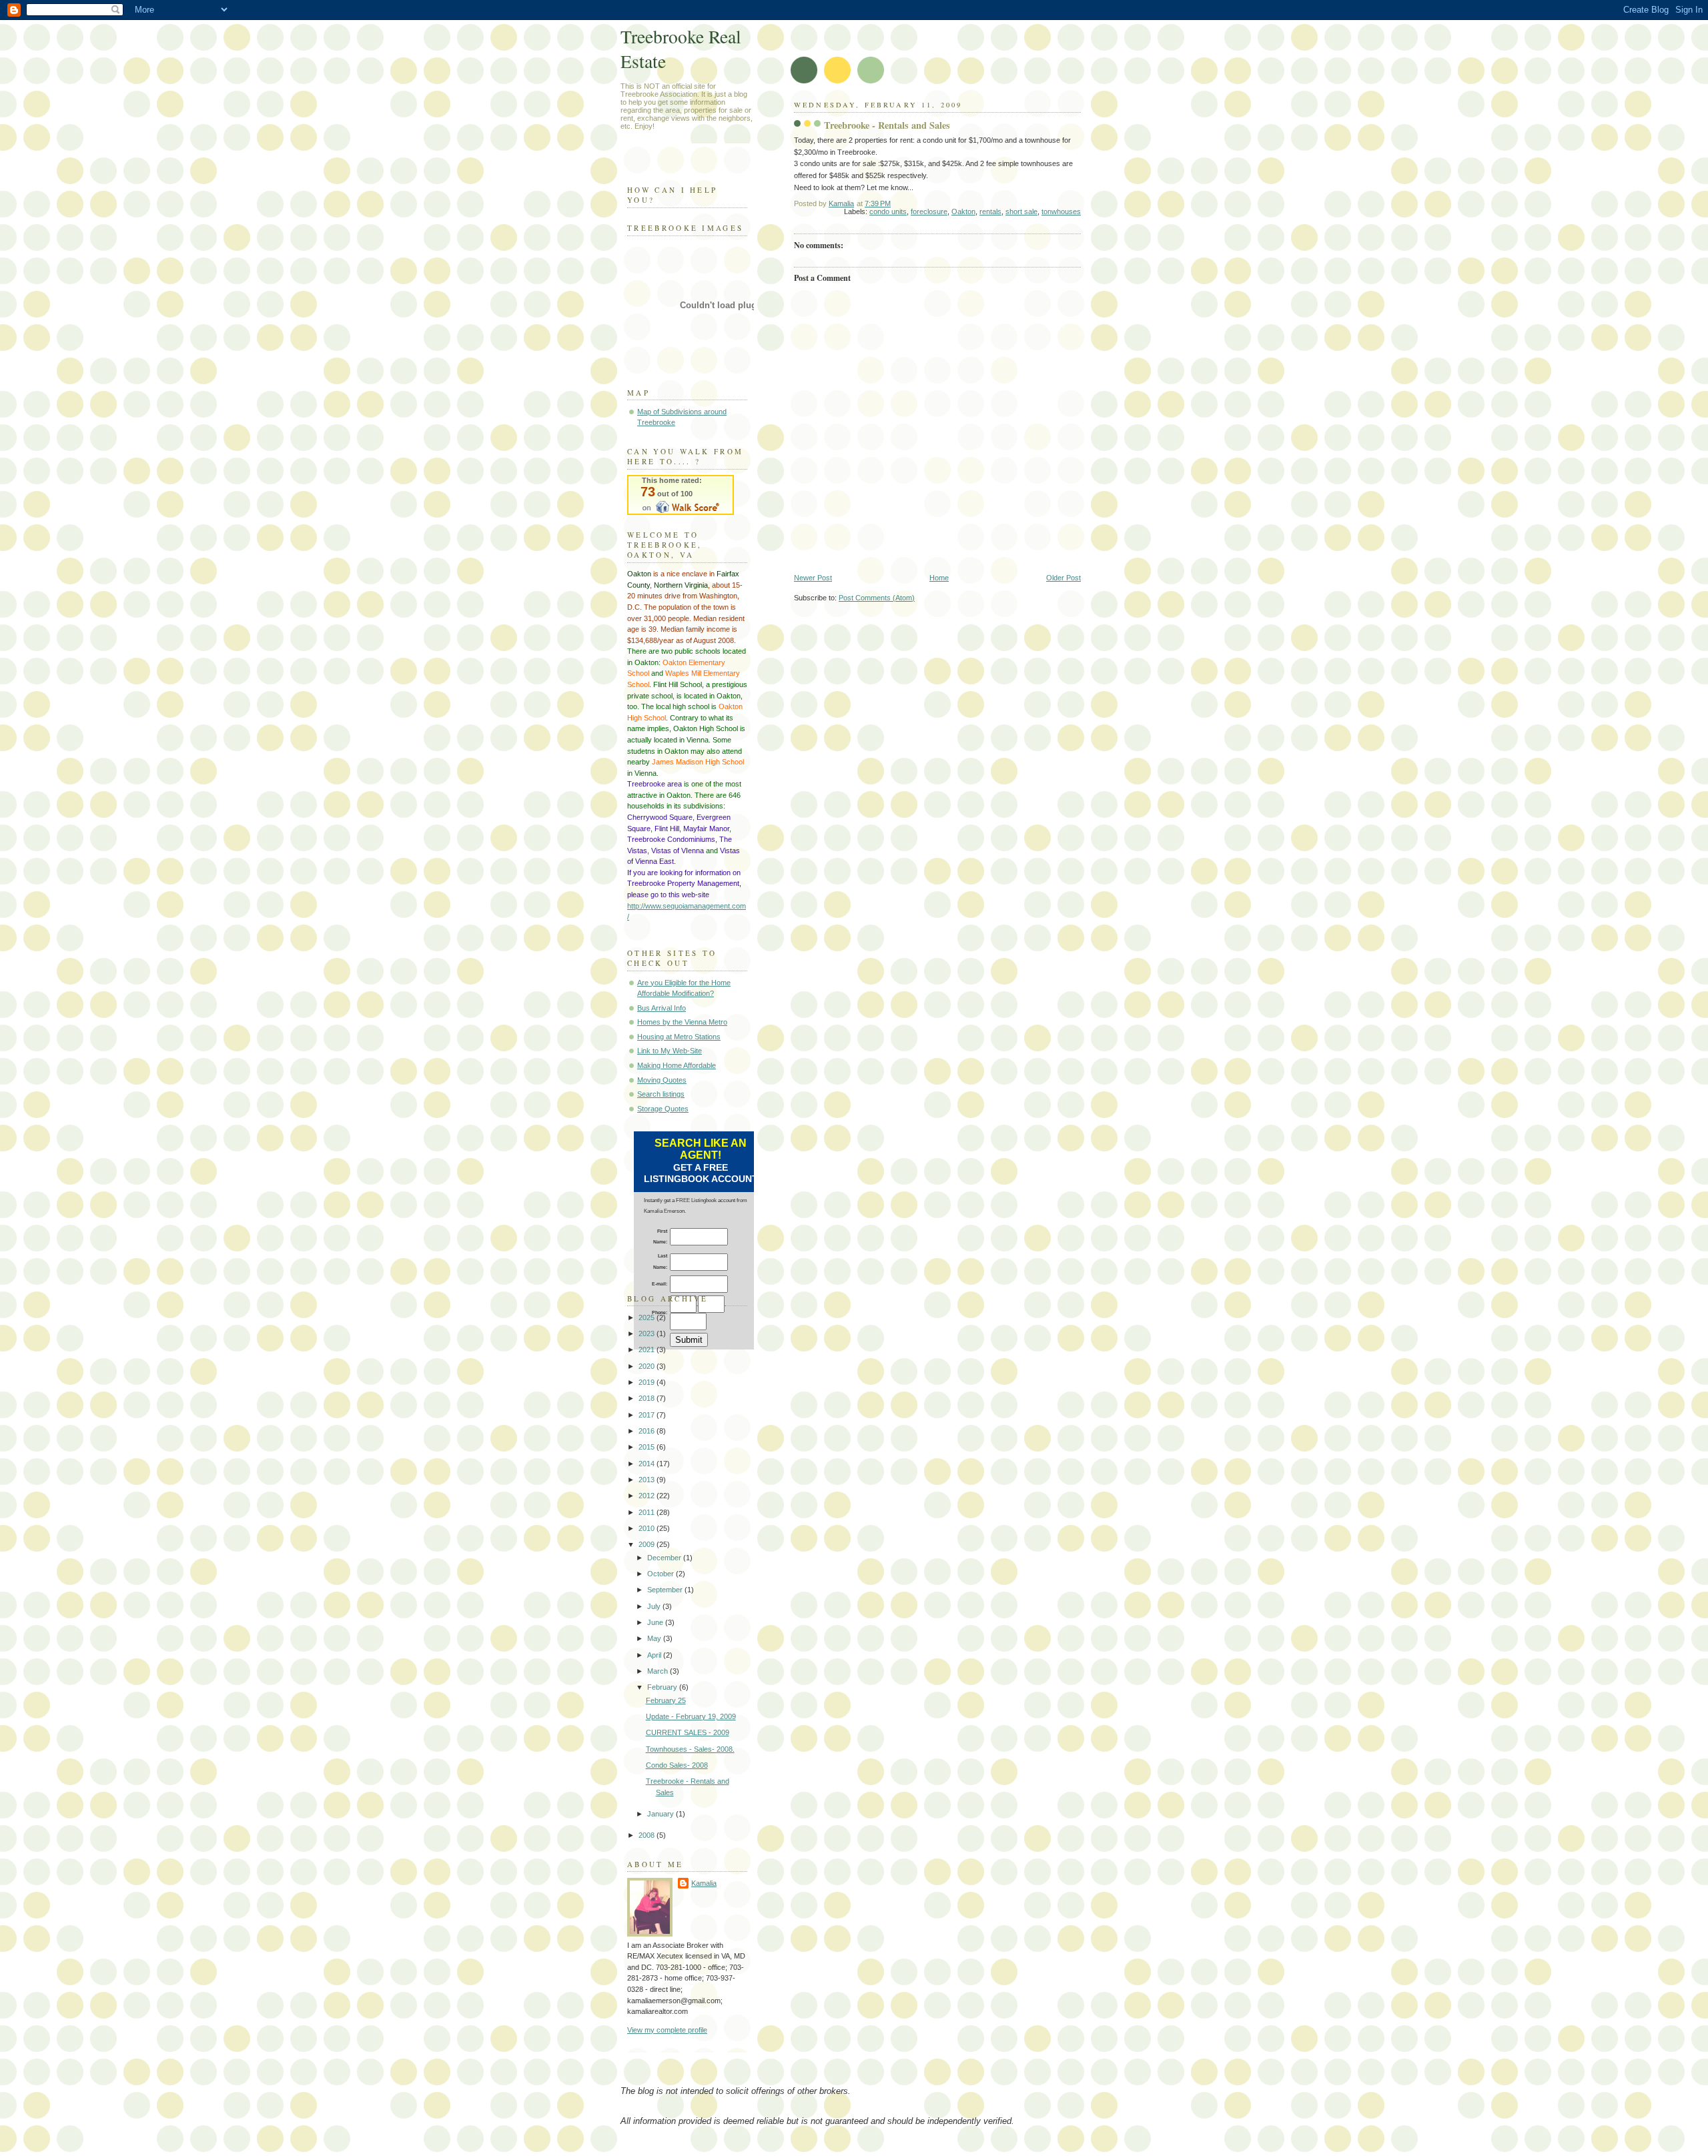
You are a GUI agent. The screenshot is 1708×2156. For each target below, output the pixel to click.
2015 (648, 1447)
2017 (648, 1415)
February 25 (666, 1700)
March (659, 1671)
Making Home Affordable (677, 1065)
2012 (648, 1496)
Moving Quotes (662, 1080)
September (666, 1590)
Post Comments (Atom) (877, 598)
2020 (648, 1366)
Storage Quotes (663, 1109)
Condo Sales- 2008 (677, 1765)
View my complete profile (667, 2030)
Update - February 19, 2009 (691, 1716)
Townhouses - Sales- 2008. (690, 1749)
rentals (990, 211)
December (665, 1558)
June (656, 1622)
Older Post (1063, 578)
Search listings (661, 1094)
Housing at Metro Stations (679, 1037)
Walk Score (681, 495)
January (662, 1814)
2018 (648, 1398)
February (663, 1687)
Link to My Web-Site (670, 1051)
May (655, 1638)
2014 (648, 1464)
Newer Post (813, 578)
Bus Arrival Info (662, 1008)
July (655, 1606)
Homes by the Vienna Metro (682, 1022)
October (662, 1574)
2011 (648, 1512)
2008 (648, 1835)
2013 (648, 1480)
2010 (648, 1528)
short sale (1021, 211)
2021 (648, 1350)
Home (939, 578)
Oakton (963, 211)
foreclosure (929, 211)
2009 (648, 1544)
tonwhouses (1061, 211)
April (655, 1655)
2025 (648, 1317)
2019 (648, 1382)
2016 (648, 1431)
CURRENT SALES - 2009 (688, 1732)
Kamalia (704, 1883)
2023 (648, 1333)
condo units (888, 211)
